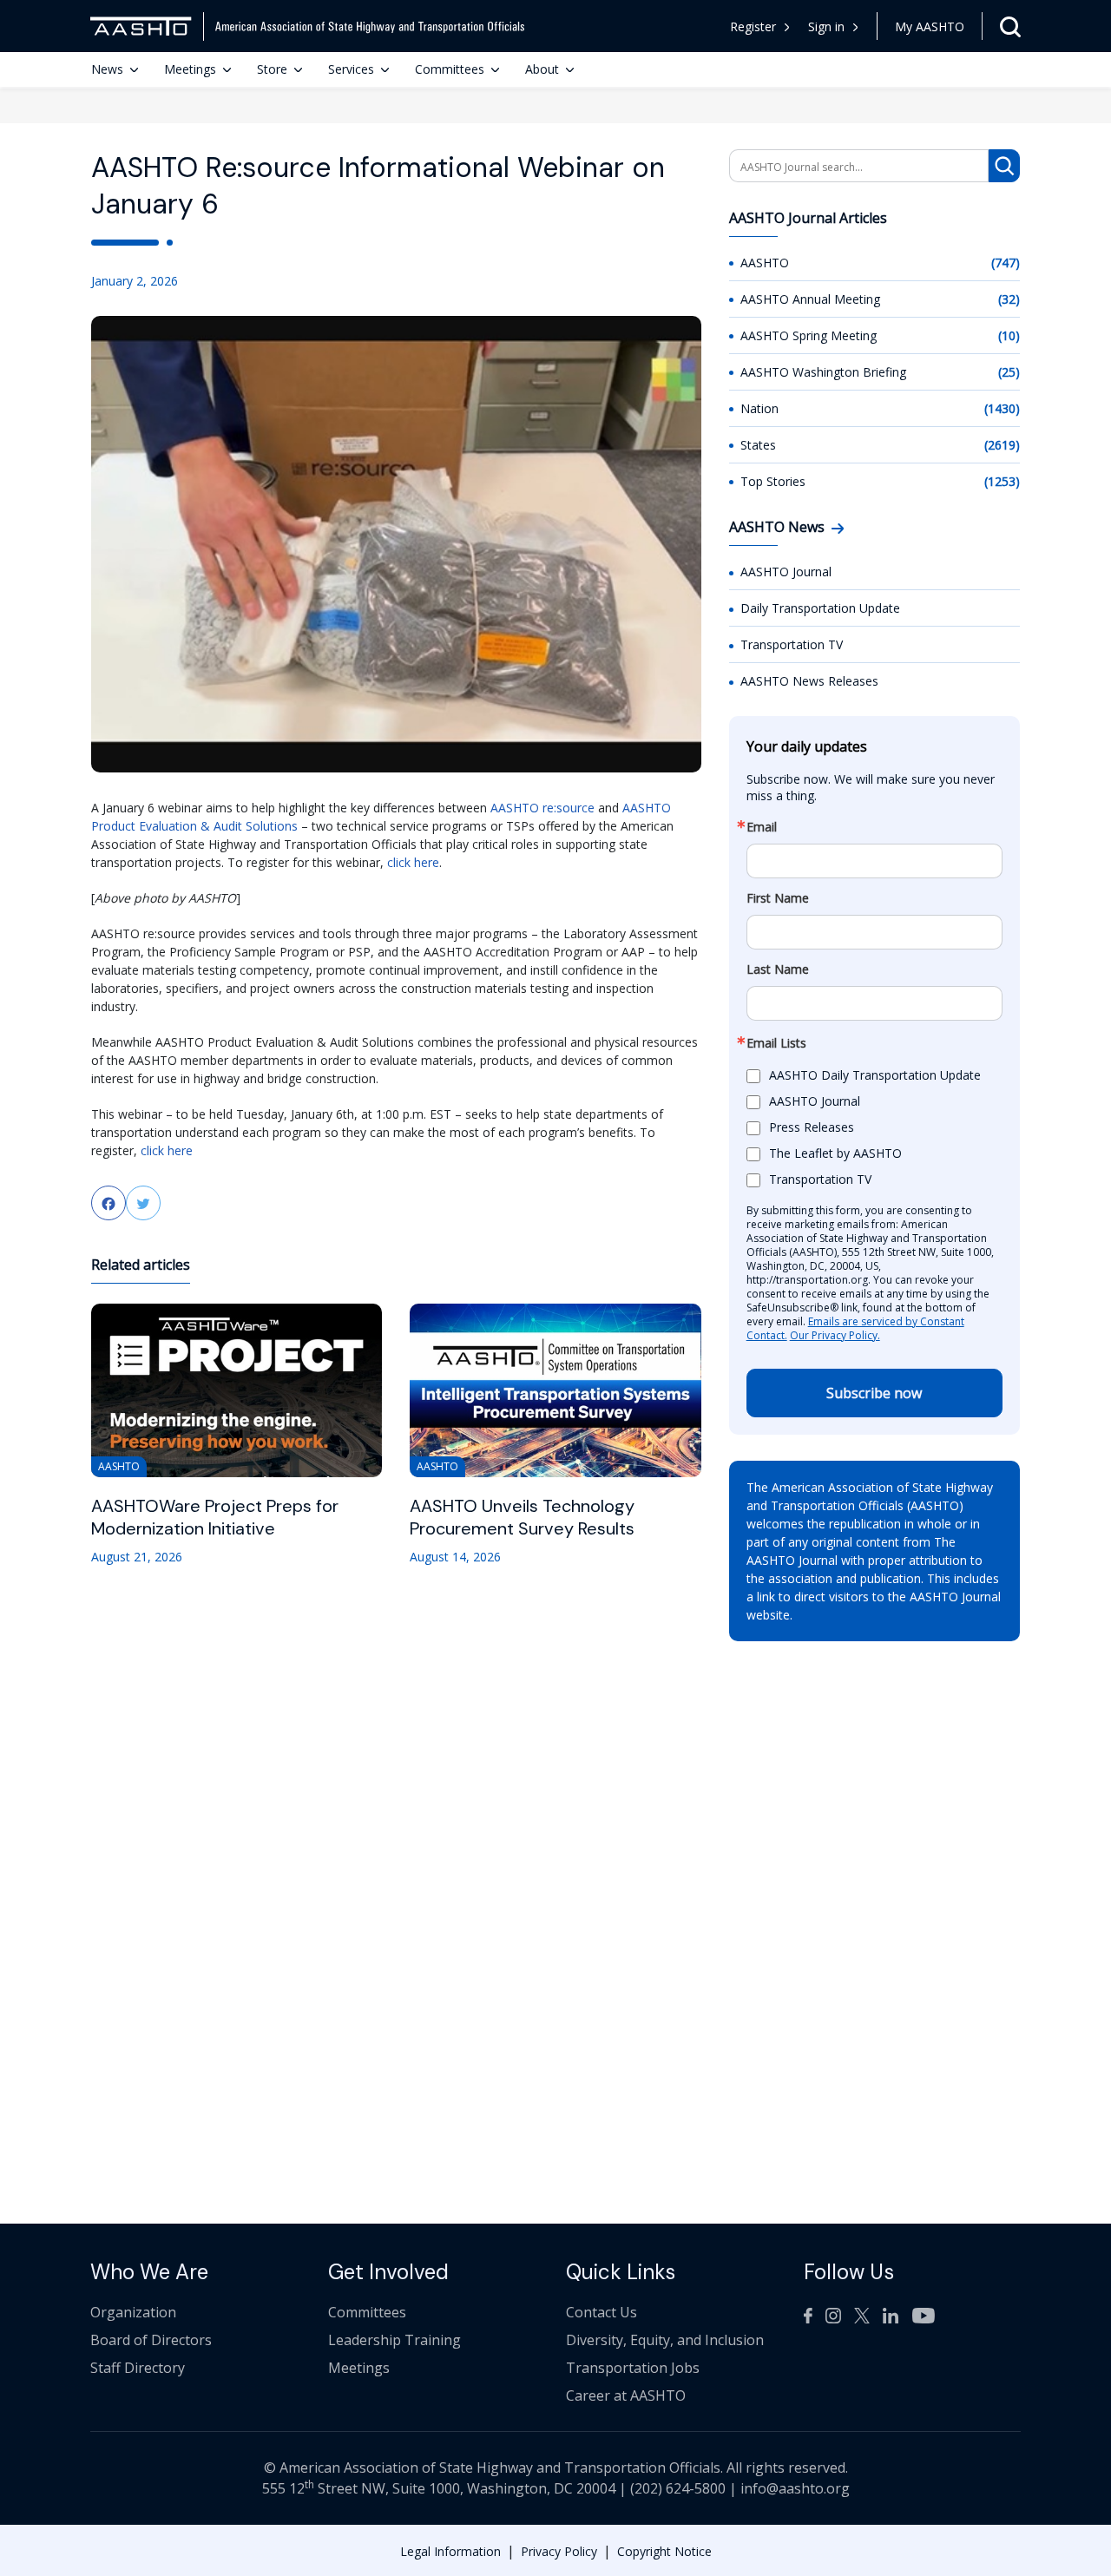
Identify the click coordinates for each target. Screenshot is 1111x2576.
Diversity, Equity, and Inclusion (665, 2340)
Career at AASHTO (626, 2395)
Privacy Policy (559, 2551)
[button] (834, 26)
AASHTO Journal (786, 572)
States (758, 445)
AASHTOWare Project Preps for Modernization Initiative (215, 1517)
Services (351, 69)
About (542, 69)
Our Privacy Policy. (835, 1335)
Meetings (190, 69)
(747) (1006, 263)
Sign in (826, 26)
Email (762, 827)
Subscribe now (874, 1393)
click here (413, 862)
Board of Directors (151, 2340)
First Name (778, 898)
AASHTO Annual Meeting (810, 299)
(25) (1009, 372)
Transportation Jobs (633, 2368)
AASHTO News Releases (809, 681)
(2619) (1002, 445)
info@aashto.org (795, 2488)
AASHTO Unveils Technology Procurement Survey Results (522, 1517)
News (107, 69)
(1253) (1002, 481)
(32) (1009, 299)
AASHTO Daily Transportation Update (875, 1076)
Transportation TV (792, 644)
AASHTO (765, 263)
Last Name (778, 969)
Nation (759, 408)
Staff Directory (138, 2368)
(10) (1009, 335)
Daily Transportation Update (820, 608)
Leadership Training (394, 2340)
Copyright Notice (664, 2551)
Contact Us (602, 2312)
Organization (133, 2312)
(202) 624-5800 (678, 2488)
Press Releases (812, 1128)
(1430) (1002, 408)
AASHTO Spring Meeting (809, 335)
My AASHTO (930, 26)
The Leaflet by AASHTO (835, 1154)
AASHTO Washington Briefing (823, 372)
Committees (450, 69)
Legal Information (450, 2551)
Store (272, 69)
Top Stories (773, 481)
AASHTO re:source (542, 808)
